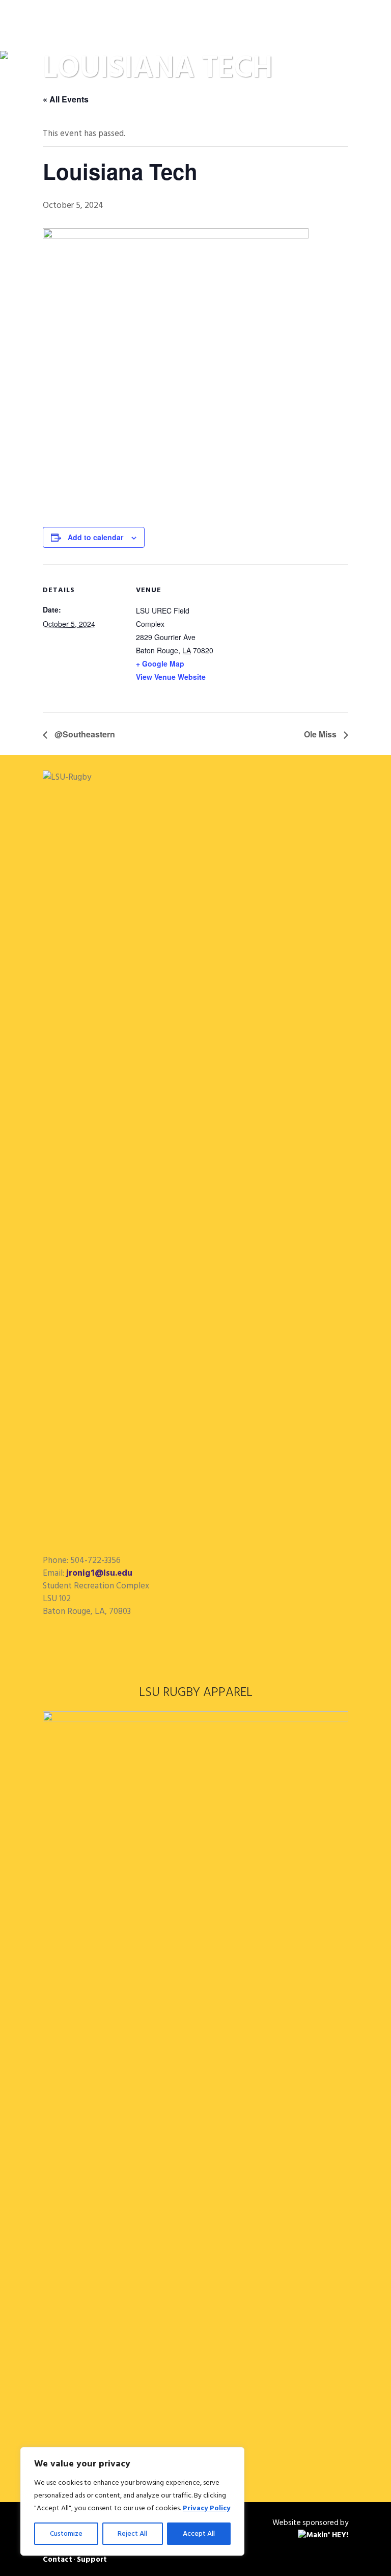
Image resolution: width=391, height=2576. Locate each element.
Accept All (199, 2533)
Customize (66, 2533)
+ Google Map (160, 663)
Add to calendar (95, 537)
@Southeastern (84, 734)
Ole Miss (321, 734)
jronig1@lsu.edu (99, 1573)
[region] (132, 2501)
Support (92, 2559)
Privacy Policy (206, 2508)
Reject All (132, 2533)
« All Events (66, 99)
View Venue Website (171, 677)
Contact (58, 2559)
